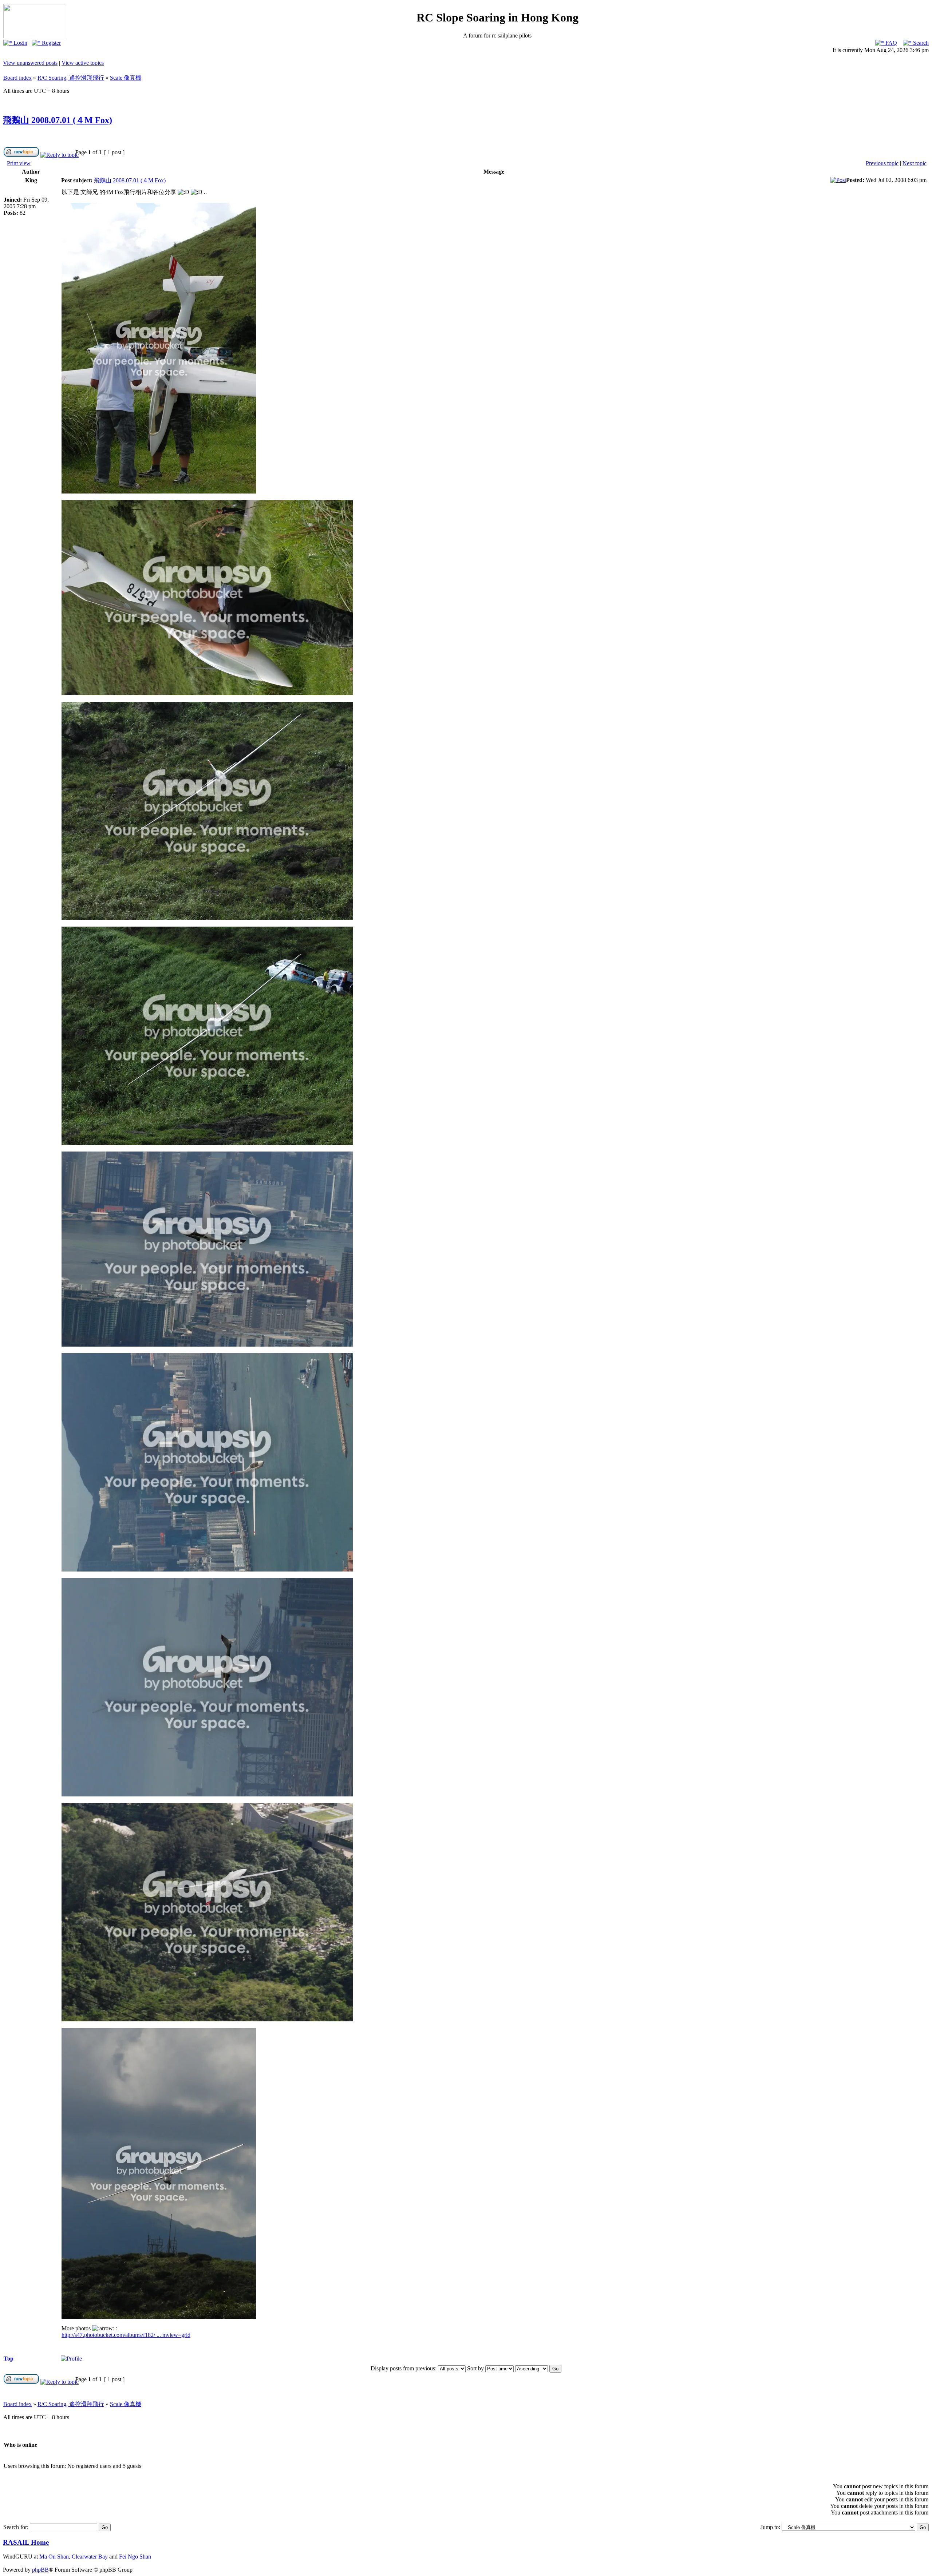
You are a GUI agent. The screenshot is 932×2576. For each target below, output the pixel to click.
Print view (19, 163)
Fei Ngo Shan (135, 2557)
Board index (17, 78)
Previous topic (882, 163)
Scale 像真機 (126, 78)
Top (9, 2359)
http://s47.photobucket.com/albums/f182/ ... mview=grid (126, 2335)
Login (20, 43)
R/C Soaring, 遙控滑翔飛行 (71, 78)
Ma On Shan (54, 2557)
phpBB (40, 2570)
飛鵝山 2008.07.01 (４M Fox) (58, 120)
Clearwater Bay (90, 2557)
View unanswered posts (30, 63)
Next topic (915, 163)
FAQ (890, 43)
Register (51, 43)
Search (920, 43)
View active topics (83, 63)
